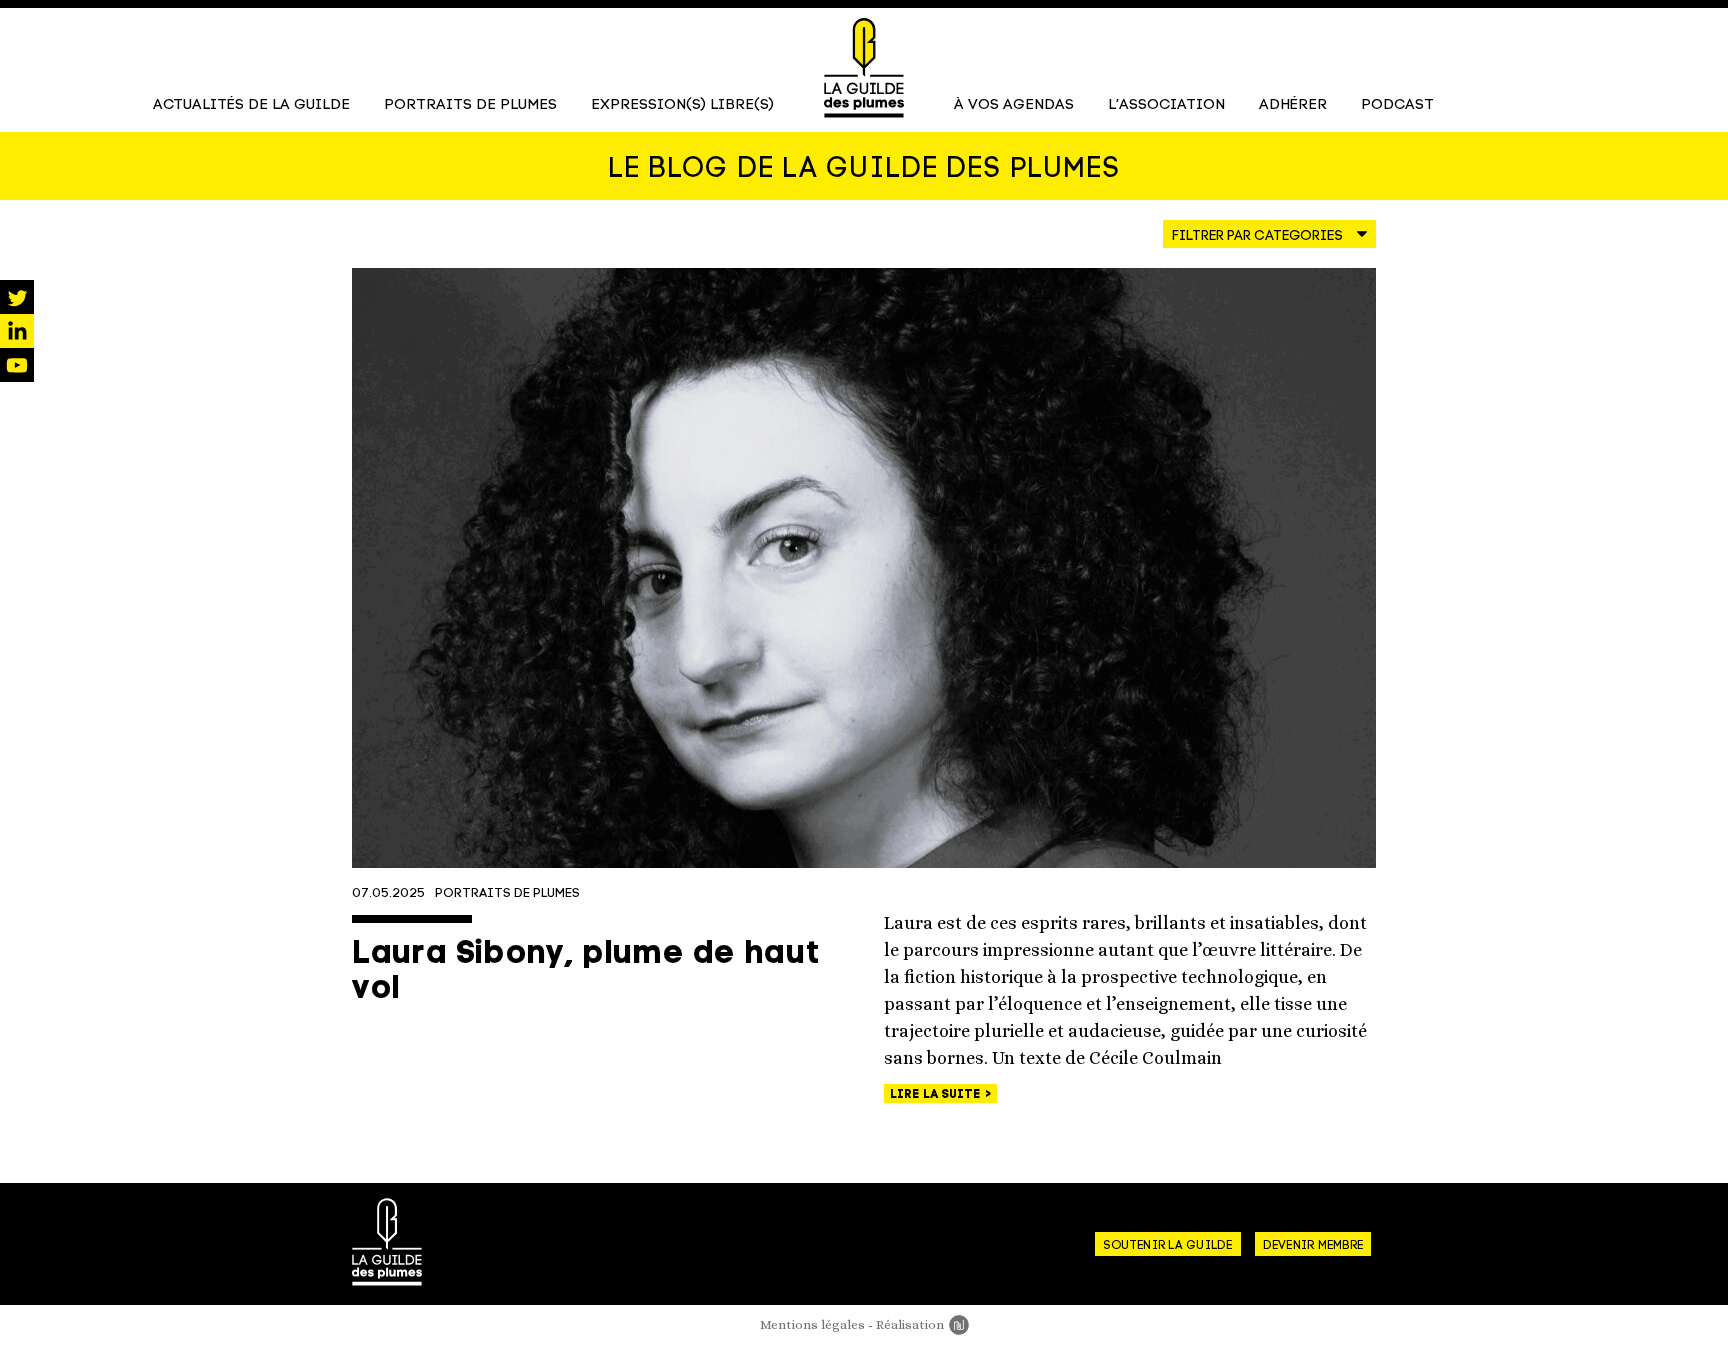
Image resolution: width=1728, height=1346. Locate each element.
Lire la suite (937, 1095)
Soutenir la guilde (1167, 1246)
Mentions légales (812, 1324)
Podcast (1397, 105)
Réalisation (922, 1324)
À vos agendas (1014, 105)
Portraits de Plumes (470, 105)
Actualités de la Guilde (251, 105)
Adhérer (1293, 105)
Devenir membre (1313, 1246)
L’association (1166, 105)
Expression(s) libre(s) (682, 105)
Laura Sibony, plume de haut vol (586, 972)
